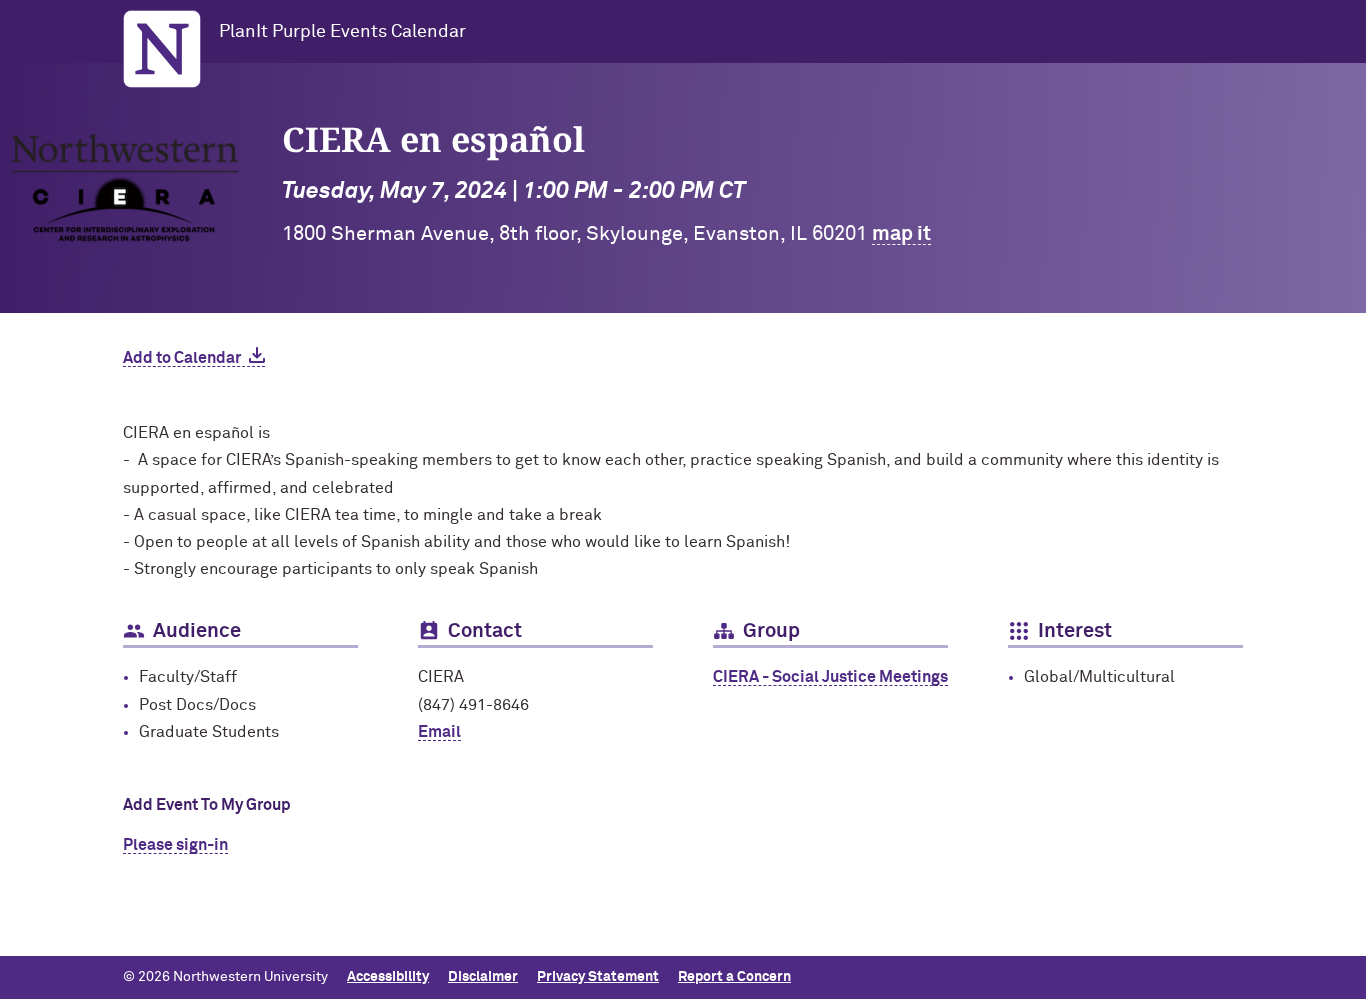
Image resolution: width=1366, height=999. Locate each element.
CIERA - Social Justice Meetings (830, 677)
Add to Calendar (182, 358)
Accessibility (388, 977)
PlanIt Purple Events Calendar (342, 32)
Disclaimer (483, 977)
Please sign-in (175, 845)
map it (901, 234)
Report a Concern (734, 977)
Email (439, 732)
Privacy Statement (598, 977)
